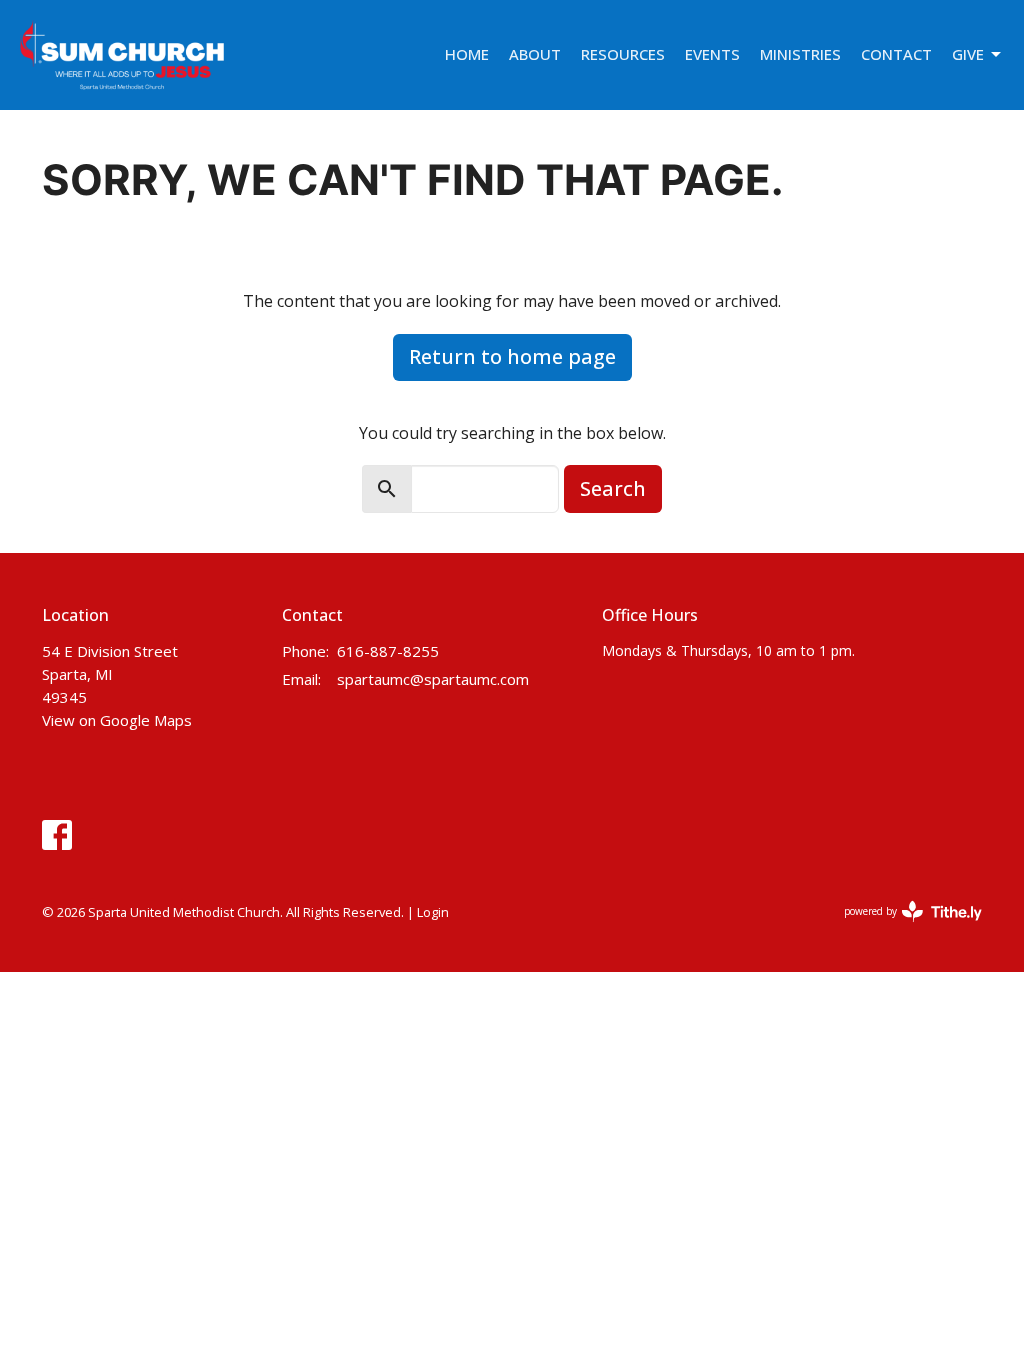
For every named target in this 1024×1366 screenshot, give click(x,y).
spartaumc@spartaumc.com (433, 679)
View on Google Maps (117, 720)
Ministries (800, 54)
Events (712, 54)
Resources (623, 54)
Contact (896, 54)
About (535, 54)
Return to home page (512, 356)
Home (467, 54)
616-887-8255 (388, 651)
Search (613, 488)
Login (433, 912)
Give (968, 54)
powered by (902, 928)
